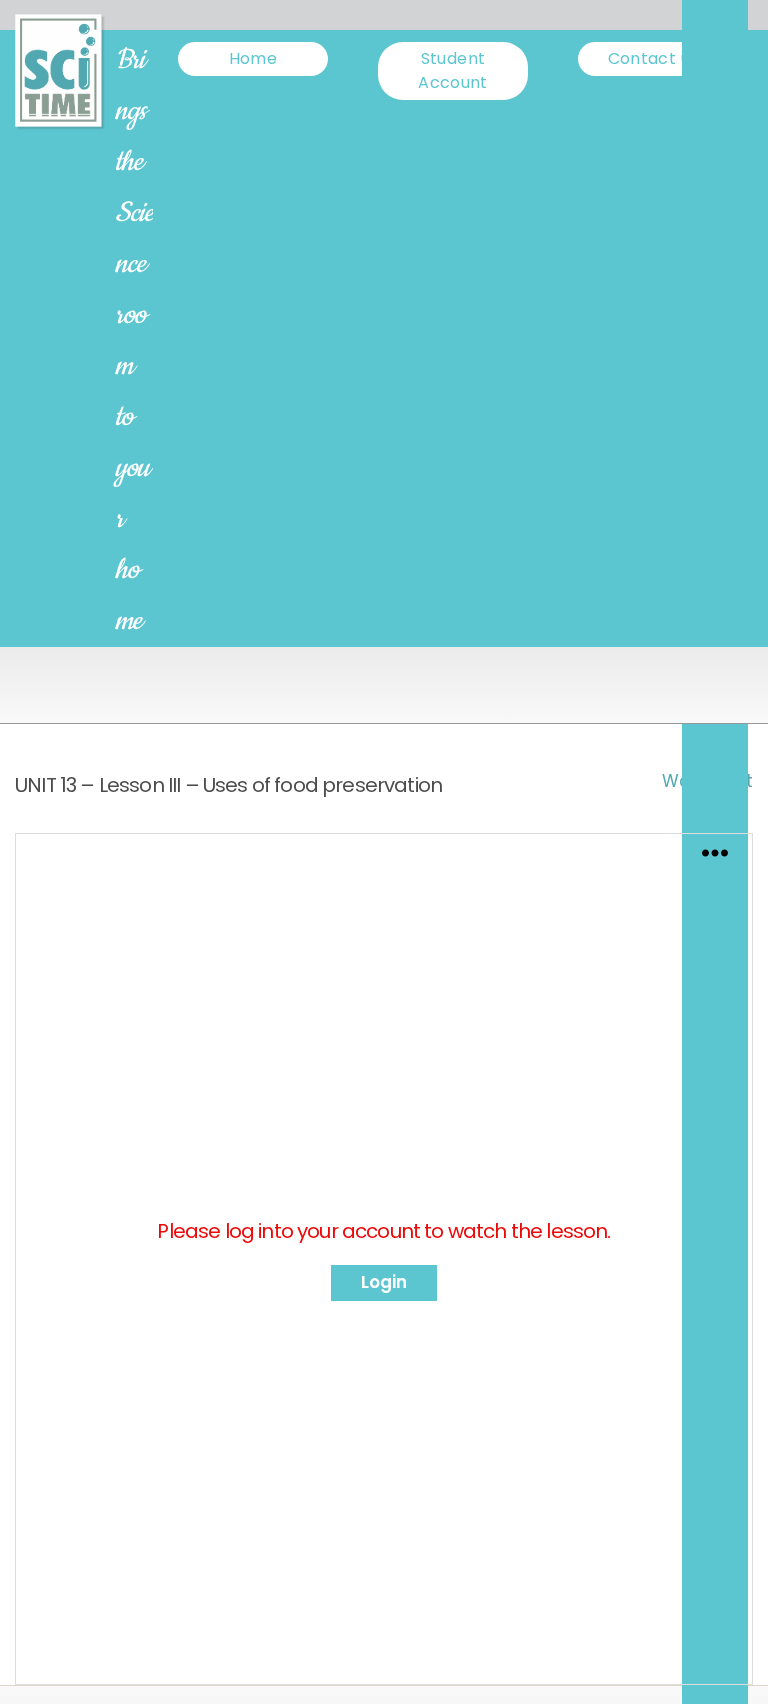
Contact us (653, 58)
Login (384, 1282)
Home (253, 58)
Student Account (453, 70)
